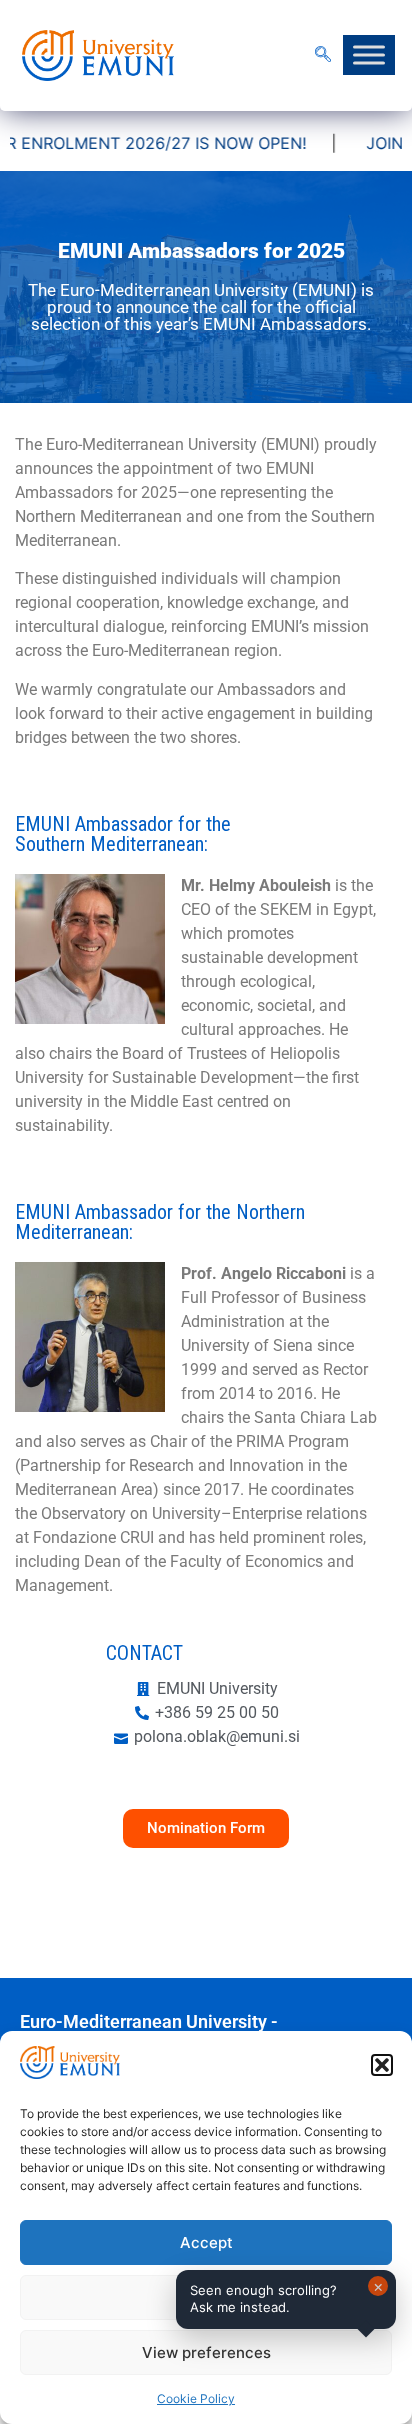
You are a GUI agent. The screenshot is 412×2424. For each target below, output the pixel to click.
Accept (206, 2242)
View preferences (206, 2352)
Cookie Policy (196, 2398)
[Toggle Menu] (369, 55)
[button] (382, 2065)
